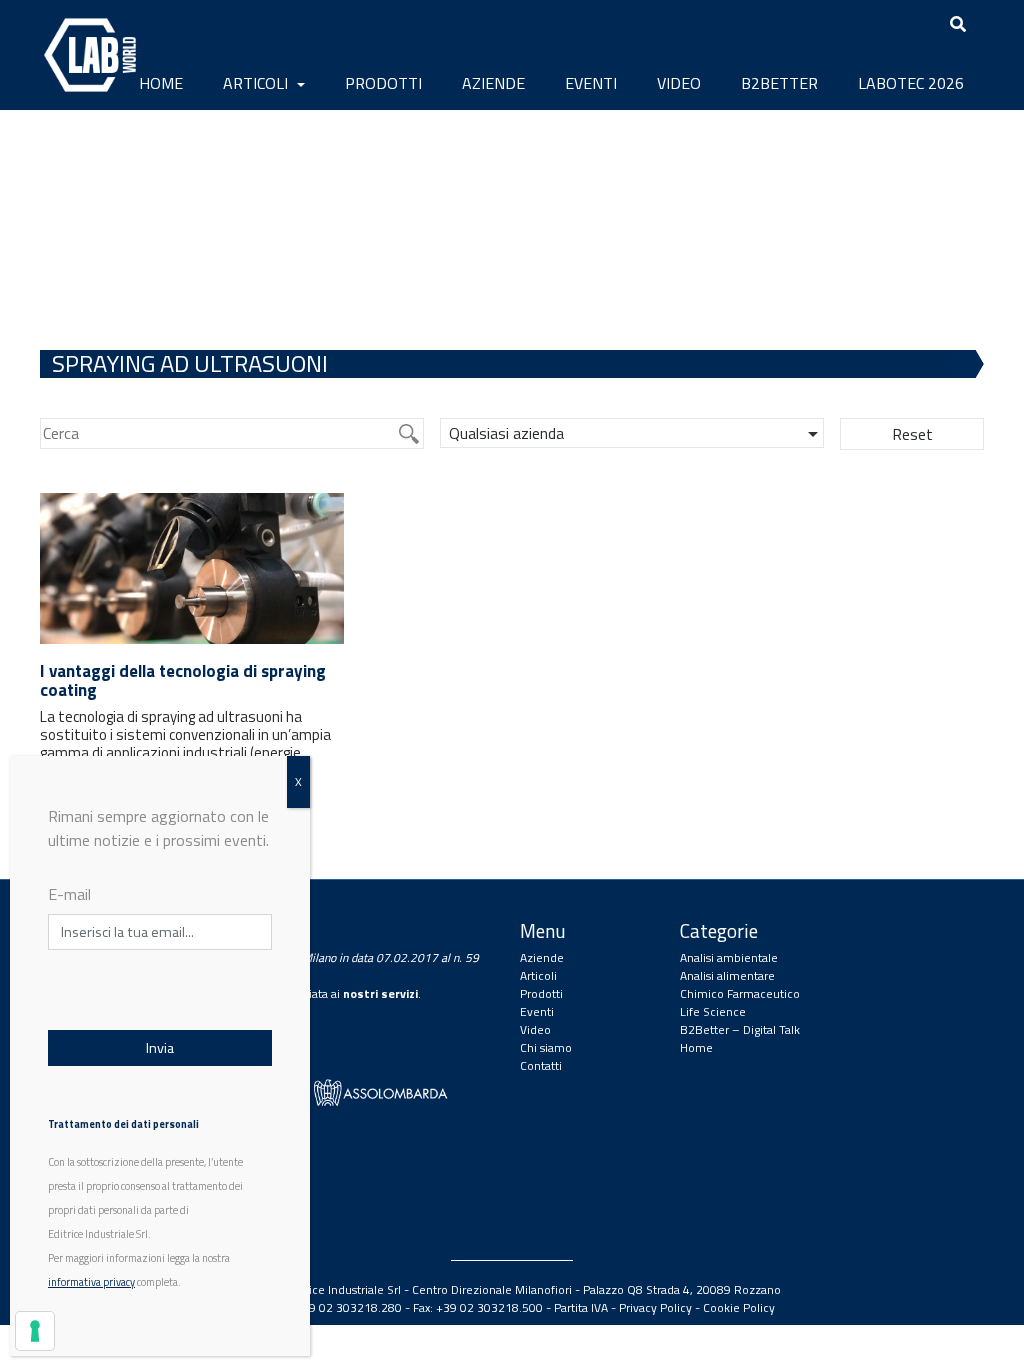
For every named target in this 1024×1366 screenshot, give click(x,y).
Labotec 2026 (911, 83)
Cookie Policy (739, 1307)
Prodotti (383, 83)
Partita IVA (581, 1307)
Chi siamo (546, 1047)
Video (679, 83)
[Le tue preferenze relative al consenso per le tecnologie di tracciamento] (35, 1331)
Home (161, 83)
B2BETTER (779, 83)
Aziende (493, 83)
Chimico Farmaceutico (740, 993)
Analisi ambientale (729, 957)
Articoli (257, 83)
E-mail (69, 894)
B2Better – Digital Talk (740, 1029)
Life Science (713, 1011)
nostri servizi (380, 993)
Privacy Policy (655, 1307)
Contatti (541, 1065)
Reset (912, 434)
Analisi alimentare (727, 975)
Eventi (591, 83)
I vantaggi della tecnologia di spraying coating (183, 680)
